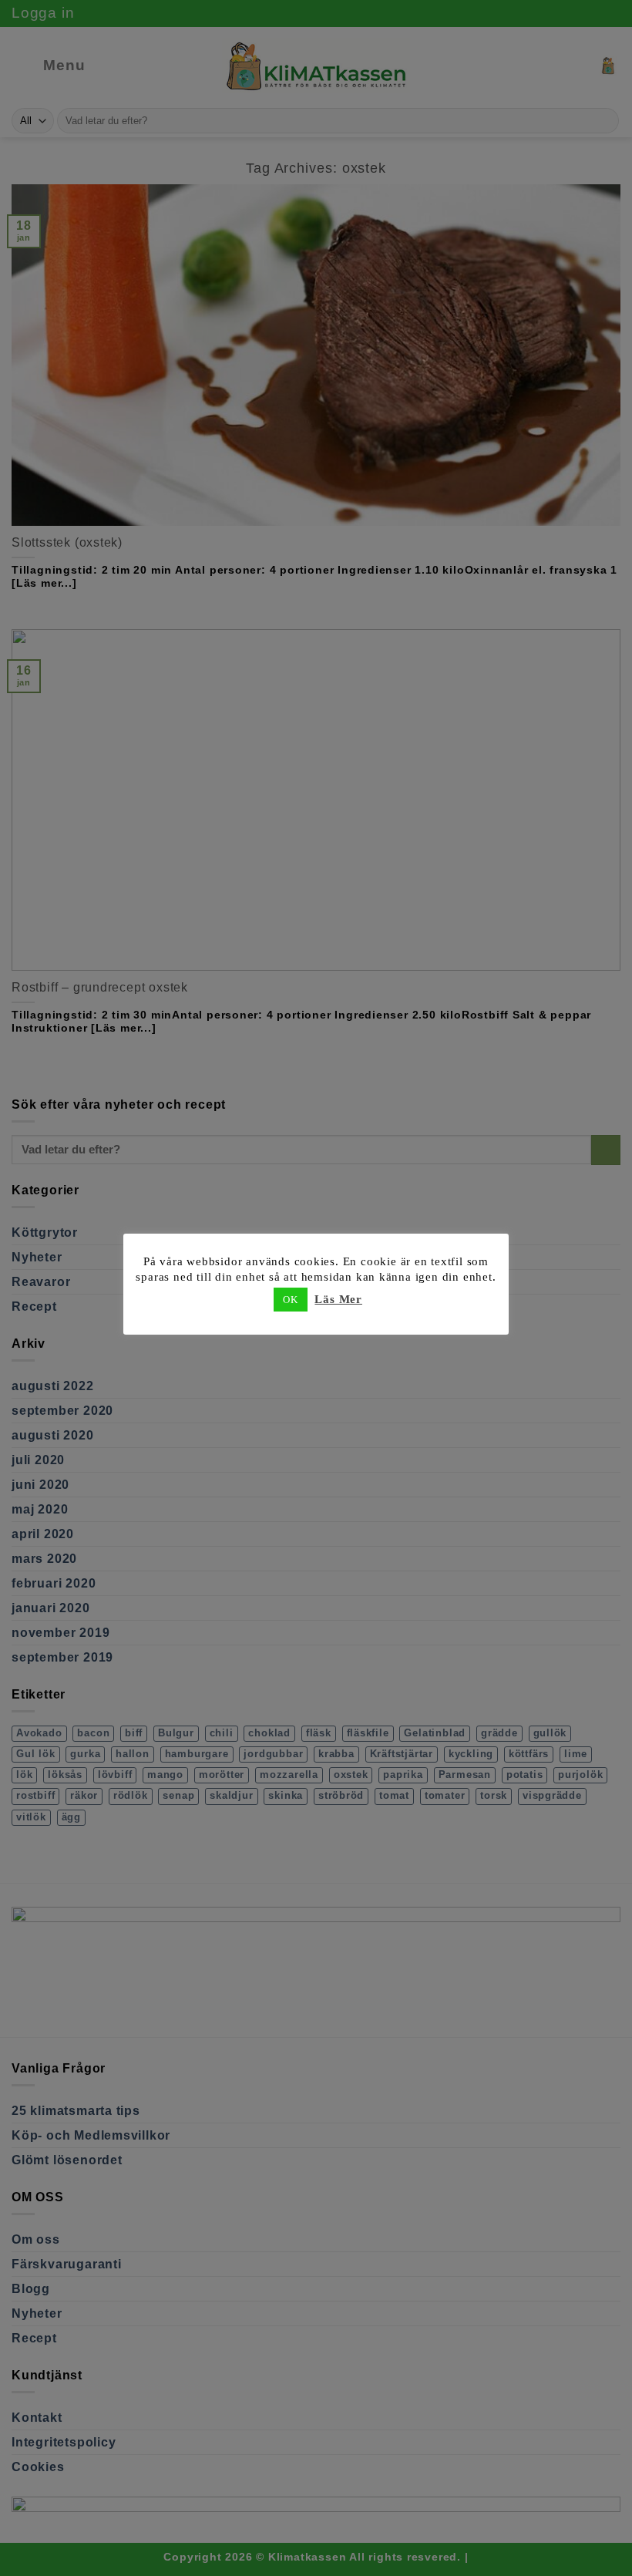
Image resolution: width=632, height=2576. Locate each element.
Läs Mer (338, 1299)
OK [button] (291, 1300)
